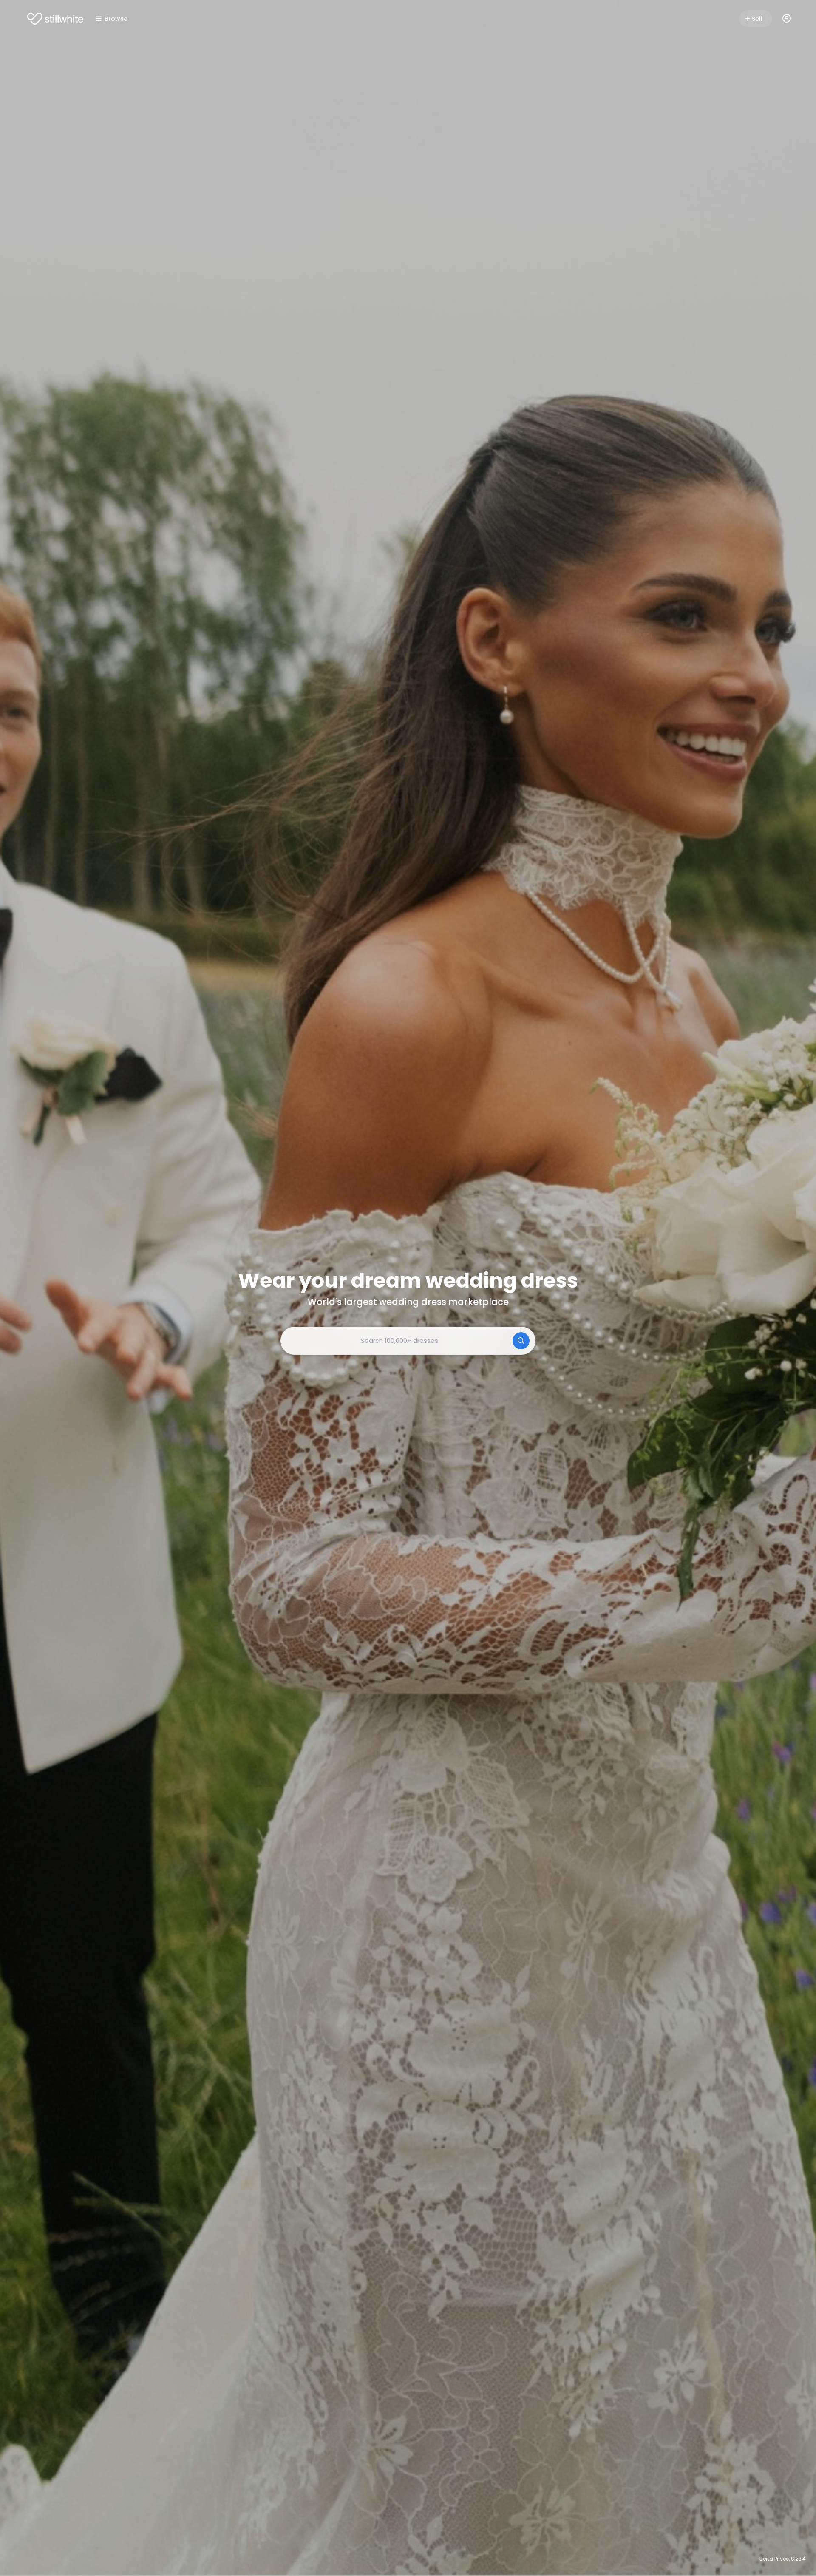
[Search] (521, 1341)
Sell (757, 19)
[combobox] (408, 1341)
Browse (116, 19)
